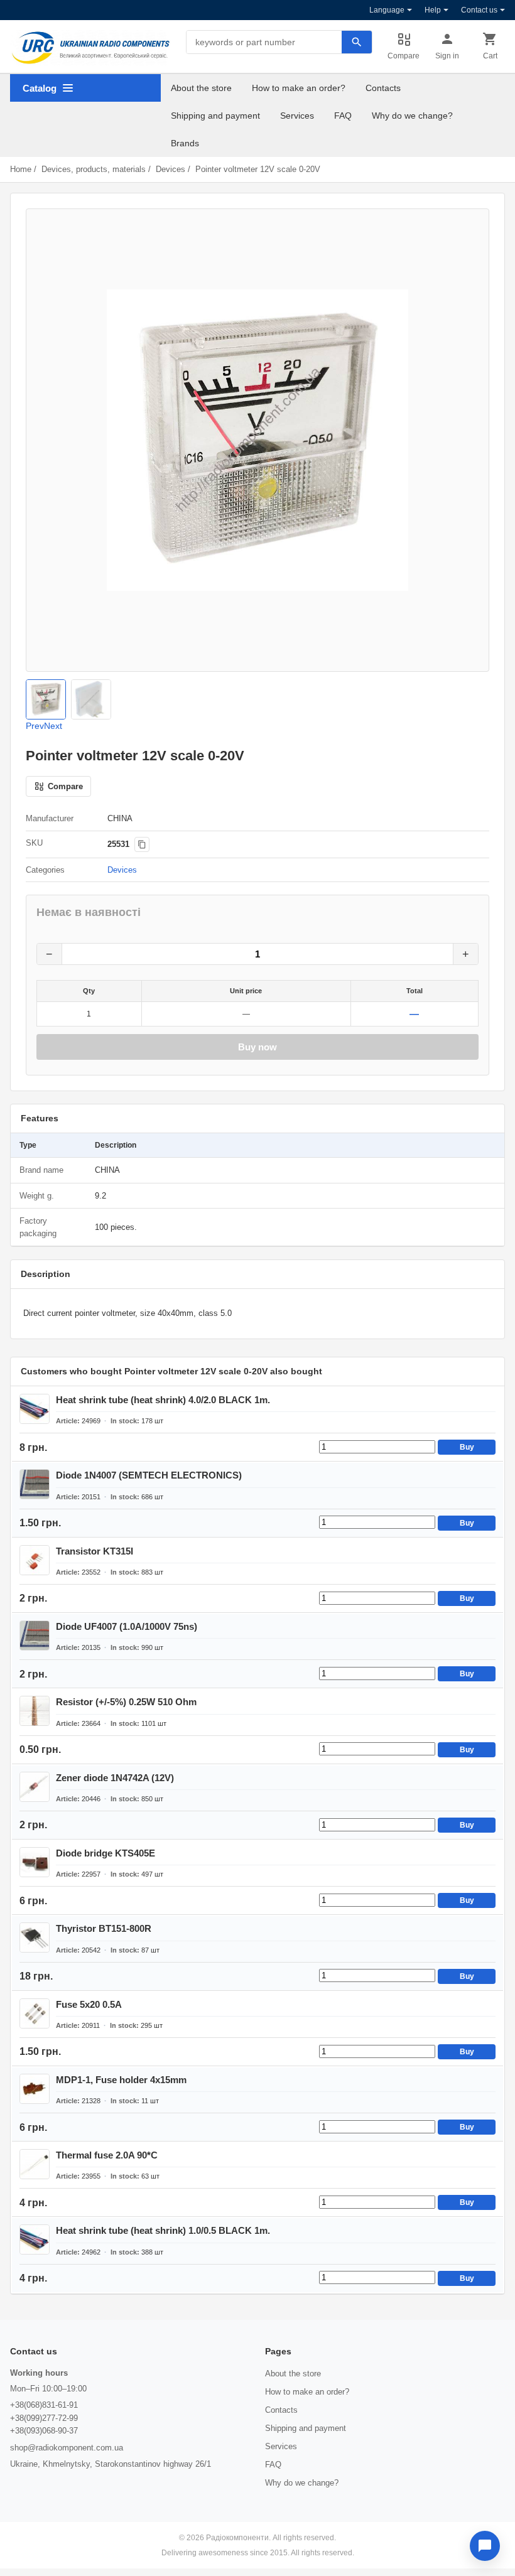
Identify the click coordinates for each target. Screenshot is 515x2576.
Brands (185, 143)
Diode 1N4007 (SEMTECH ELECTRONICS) (149, 1475)
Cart (490, 56)
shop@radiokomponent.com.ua (67, 2448)
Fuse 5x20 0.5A (89, 2004)
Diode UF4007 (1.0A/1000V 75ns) (127, 1626)
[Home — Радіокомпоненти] (90, 48)
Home (21, 169)
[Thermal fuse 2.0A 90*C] (35, 2164)
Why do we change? (412, 116)
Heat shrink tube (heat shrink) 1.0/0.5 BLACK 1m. (163, 2230)
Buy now (257, 1047)
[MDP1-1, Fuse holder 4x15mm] (35, 2089)
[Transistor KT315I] (35, 1560)
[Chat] (485, 2546)
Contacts (383, 88)
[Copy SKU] (142, 844)
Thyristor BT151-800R (104, 1928)
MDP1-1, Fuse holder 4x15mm (121, 2080)
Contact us (479, 10)
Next (53, 726)
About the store (201, 88)
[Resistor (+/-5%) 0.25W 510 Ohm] (35, 1711)
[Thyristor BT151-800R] (35, 1937)
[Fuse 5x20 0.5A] (35, 2013)
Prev (35, 726)
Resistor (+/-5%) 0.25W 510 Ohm (126, 1702)
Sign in (447, 56)
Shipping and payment (215, 116)
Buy (467, 1447)
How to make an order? (299, 88)
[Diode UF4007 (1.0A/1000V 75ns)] (35, 1636)
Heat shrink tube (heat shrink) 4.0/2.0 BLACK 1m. (163, 1400)
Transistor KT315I (95, 1551)
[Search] (357, 42)
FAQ (343, 116)
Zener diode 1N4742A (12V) (115, 1778)
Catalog (40, 88)
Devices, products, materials (94, 169)
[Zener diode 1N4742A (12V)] (35, 1787)
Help (433, 10)
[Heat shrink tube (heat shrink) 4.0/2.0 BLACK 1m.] (35, 1409)
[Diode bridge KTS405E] (35, 1862)
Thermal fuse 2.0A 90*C (107, 2155)
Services (297, 116)
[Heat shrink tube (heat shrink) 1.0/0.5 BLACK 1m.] (35, 2239)
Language (387, 10)
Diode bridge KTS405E (106, 1853)
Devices (171, 169)
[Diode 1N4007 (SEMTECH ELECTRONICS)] (35, 1484)
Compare (404, 56)
